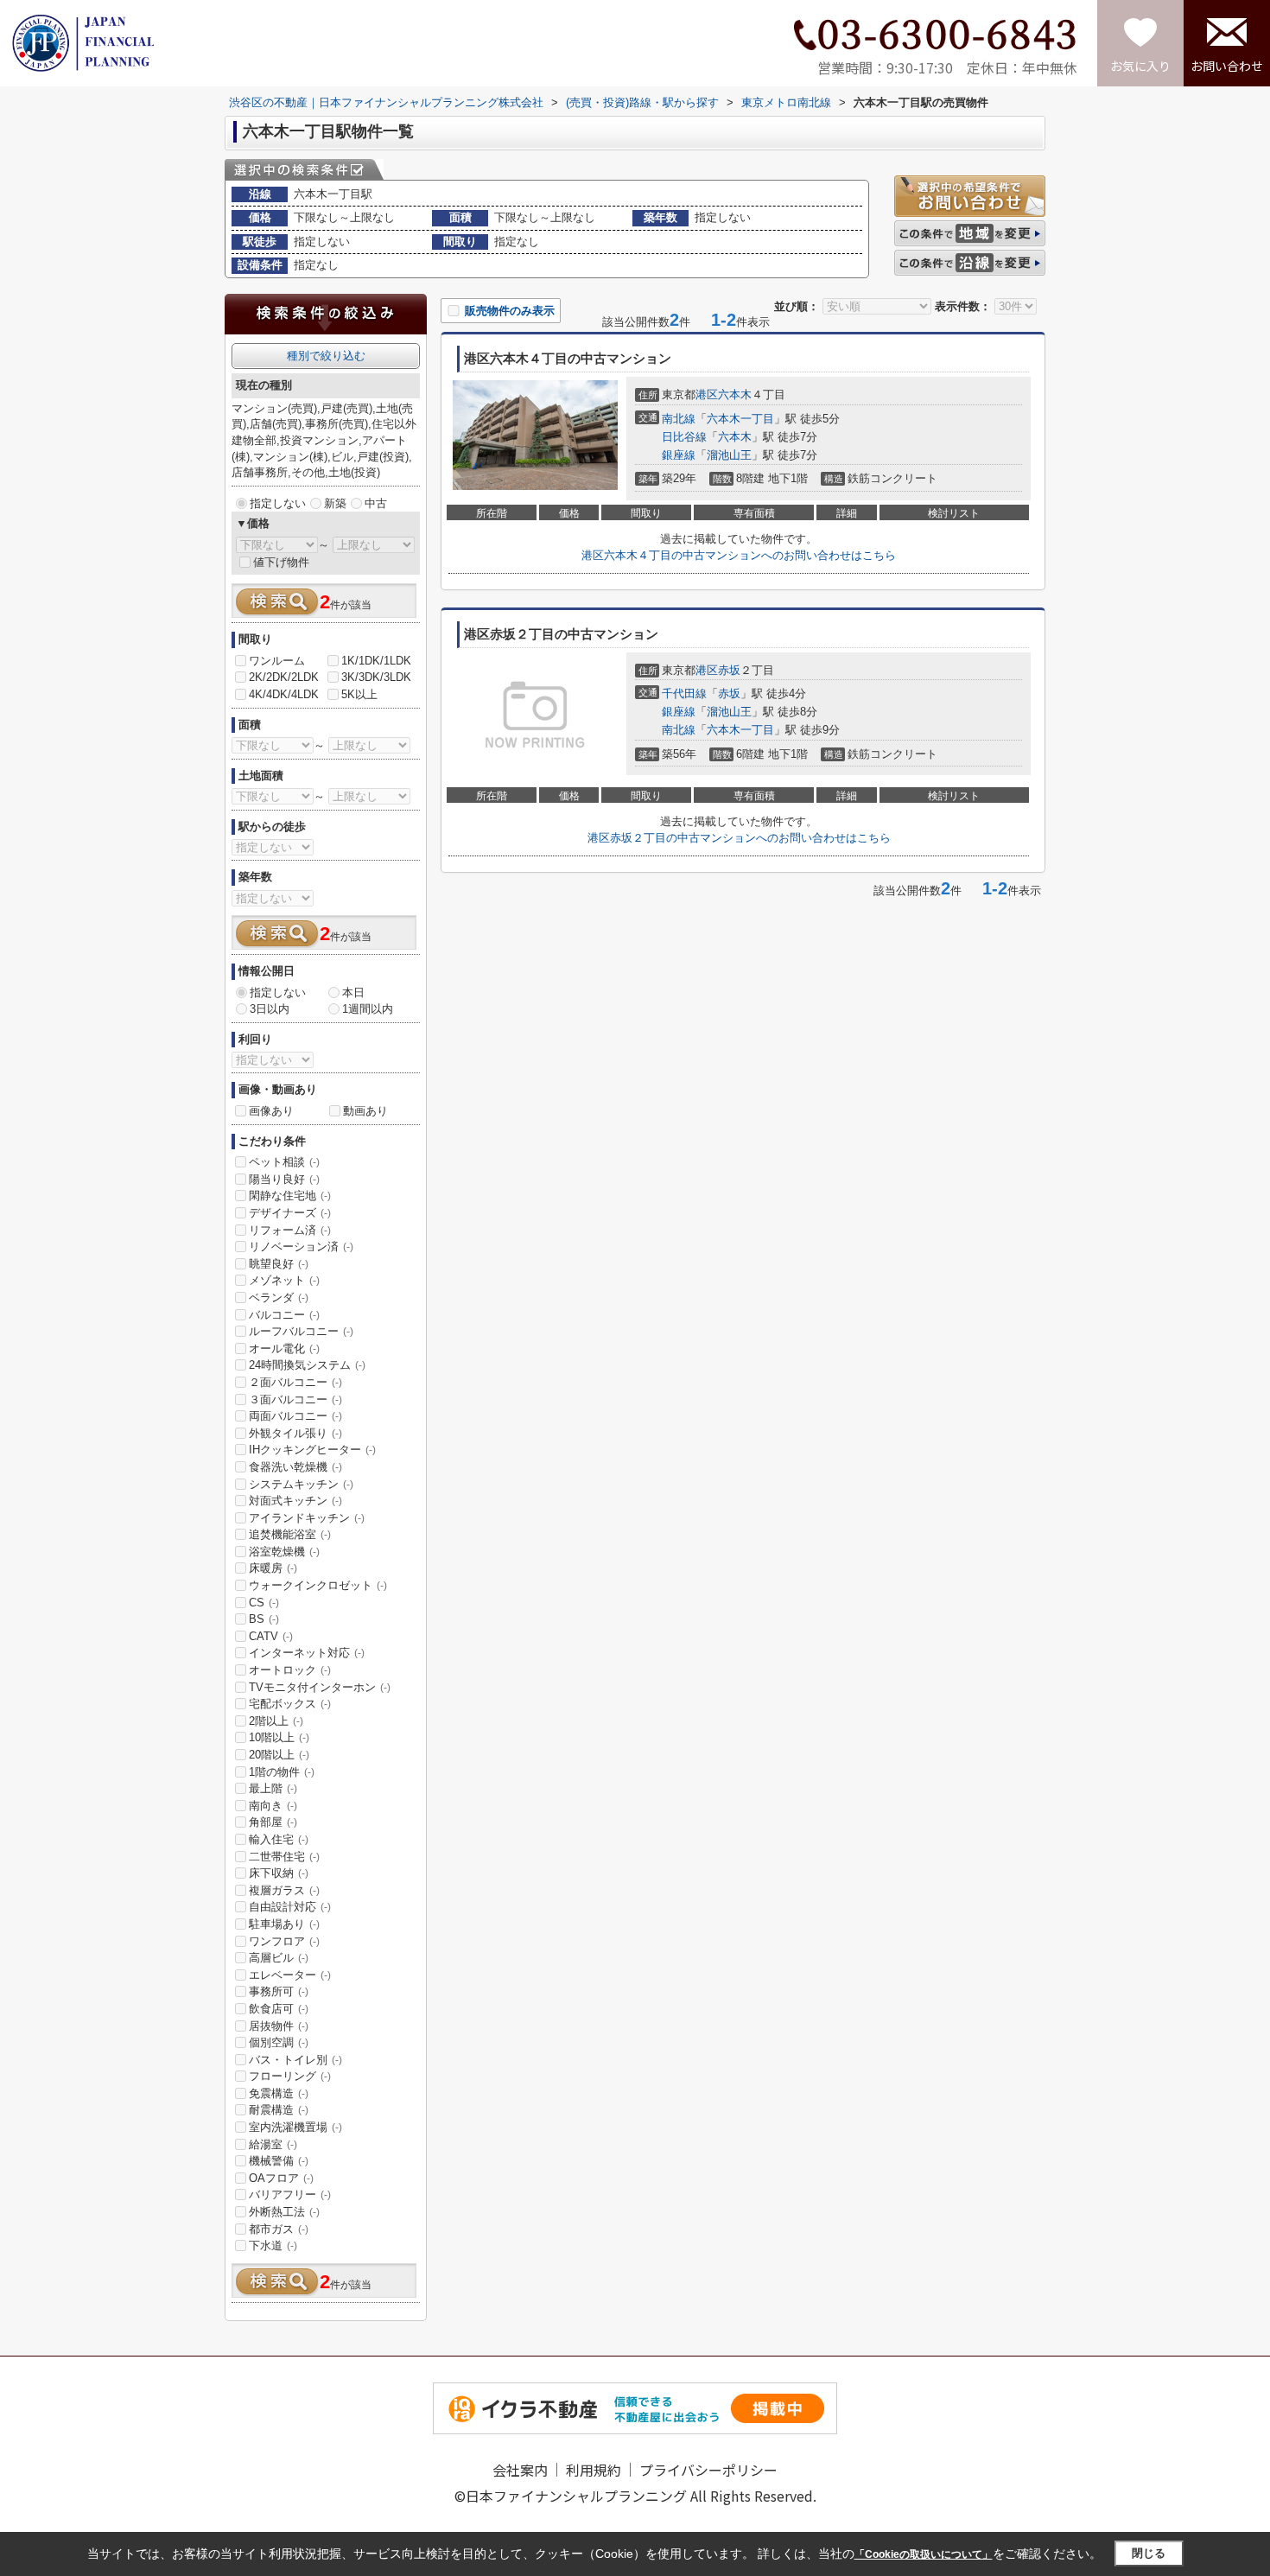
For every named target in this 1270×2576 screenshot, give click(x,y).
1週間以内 (368, 1009)
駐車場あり (284, 1924)
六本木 (735, 394)
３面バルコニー (295, 1399)
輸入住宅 (279, 1839)
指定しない (278, 503)
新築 (335, 503)
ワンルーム (277, 661)
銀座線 (679, 455)
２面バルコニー (295, 1382)
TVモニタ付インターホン (320, 1687)
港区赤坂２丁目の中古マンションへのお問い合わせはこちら (739, 838)
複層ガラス (284, 1890)
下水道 (273, 2245)
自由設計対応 (290, 1907)
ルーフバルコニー (301, 1331)
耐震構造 (279, 2110)
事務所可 (279, 1991)
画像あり (271, 1111)
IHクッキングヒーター (312, 1450)
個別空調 (279, 2042)
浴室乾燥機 (284, 1552)
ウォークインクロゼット (318, 1585)
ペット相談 (284, 1162)
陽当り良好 (284, 1179)
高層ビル (279, 1958)
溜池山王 (729, 455)
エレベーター (290, 1975)
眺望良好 (279, 1264)
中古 (376, 503)
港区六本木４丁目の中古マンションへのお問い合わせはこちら (739, 555)
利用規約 (594, 2470)
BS (264, 1619)
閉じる (1149, 2553)
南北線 (679, 419)
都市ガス (279, 2229)
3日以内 (270, 1009)
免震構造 (279, 2093)
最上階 (273, 1788)
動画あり (365, 1111)
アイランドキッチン (307, 1518)
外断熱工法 (284, 2212)
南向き (273, 1806)
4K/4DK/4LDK (284, 694)
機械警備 (279, 2161)
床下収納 (279, 1873)
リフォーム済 (290, 1230)
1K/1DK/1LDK (376, 661)
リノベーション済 (301, 1247)
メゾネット (284, 1280)
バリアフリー (290, 2194)
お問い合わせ (1227, 66)
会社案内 (520, 2470)
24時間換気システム (307, 1365)
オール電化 (284, 1348)
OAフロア (281, 2178)
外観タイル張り (295, 1433)
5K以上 (359, 694)
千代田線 (684, 693)
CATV (271, 1636)
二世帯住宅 (284, 1857)
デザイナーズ (290, 1213)
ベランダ (279, 1298)
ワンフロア (284, 1941)
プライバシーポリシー (708, 2470)
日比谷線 (684, 437)
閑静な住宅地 (290, 1196)
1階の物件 (282, 1772)
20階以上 (279, 1755)
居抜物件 (279, 2026)
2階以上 (276, 1721)
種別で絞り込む (326, 356)
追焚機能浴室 (290, 1534)
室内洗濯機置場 (295, 2127)
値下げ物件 (281, 562)
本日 (353, 992)
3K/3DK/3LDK (376, 677)
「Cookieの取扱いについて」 (924, 2554)
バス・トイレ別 (295, 2060)
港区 (707, 394)
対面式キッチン (295, 1501)
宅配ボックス (290, 1704)
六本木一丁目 (740, 419)
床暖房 (273, 1568)
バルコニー (284, 1315)
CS (264, 1603)
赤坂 (729, 670)
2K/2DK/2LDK (284, 677)
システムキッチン (301, 1484)
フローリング (290, 2076)
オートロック (290, 1670)
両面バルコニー (295, 1416)
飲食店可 (279, 2009)
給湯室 (273, 2144)
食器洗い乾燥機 (295, 1467)
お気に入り (1140, 66)
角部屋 (273, 1822)
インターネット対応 (307, 1653)
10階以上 (279, 1737)
